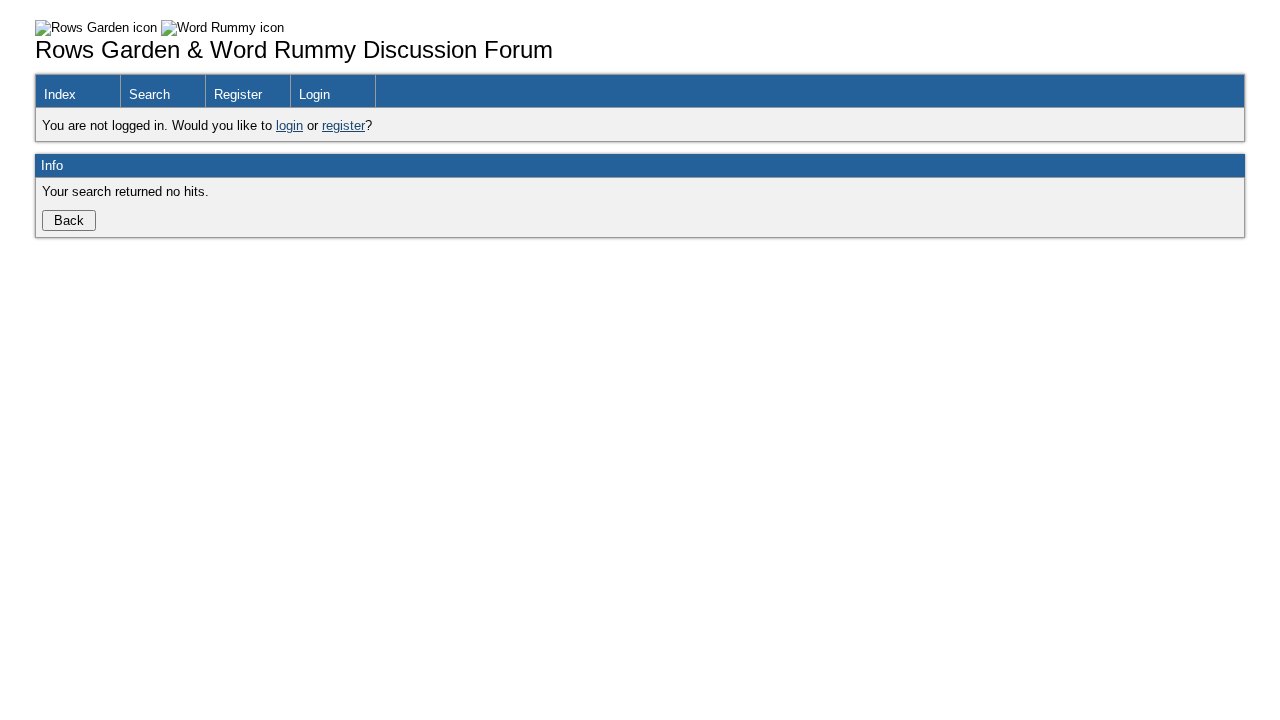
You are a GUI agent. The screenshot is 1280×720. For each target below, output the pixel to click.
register (343, 125)
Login (314, 94)
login (289, 125)
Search (149, 94)
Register (238, 94)
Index (60, 94)
